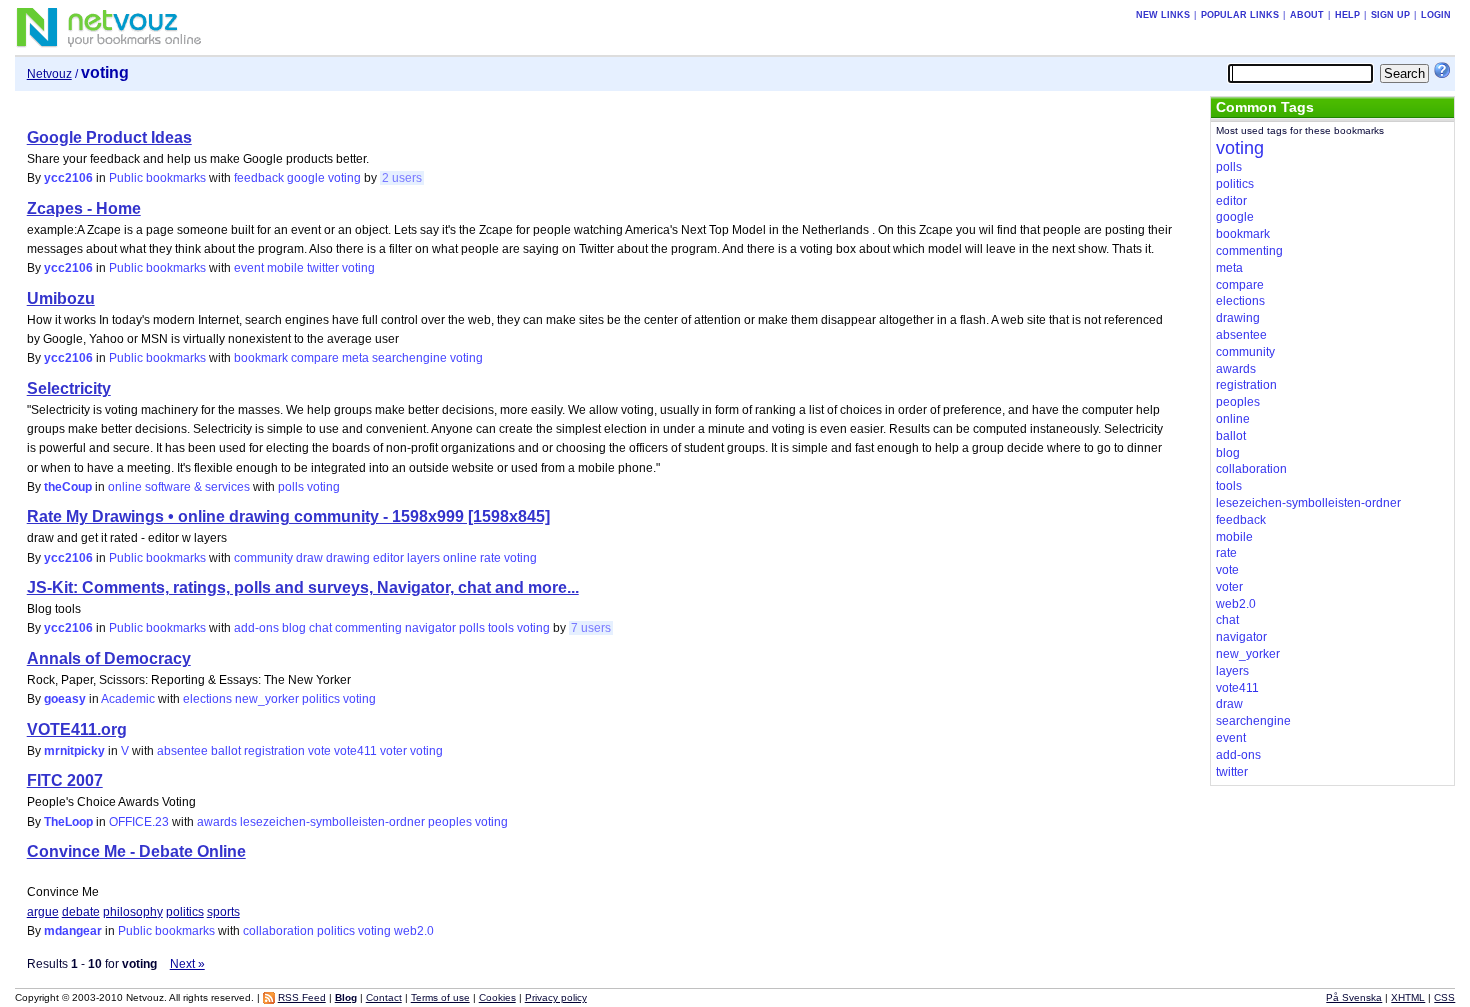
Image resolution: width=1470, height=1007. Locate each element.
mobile (285, 268)
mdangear (73, 931)
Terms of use (440, 997)
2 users (402, 178)
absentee (182, 751)
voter (393, 751)
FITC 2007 (65, 780)
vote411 (355, 751)
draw (309, 558)
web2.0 (414, 931)
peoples (450, 822)
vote (319, 751)
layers (423, 558)
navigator (430, 628)
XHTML (1408, 997)
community (263, 558)
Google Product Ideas (109, 137)
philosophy (133, 912)
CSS (1444, 997)
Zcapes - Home (84, 208)
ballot (226, 751)
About (1307, 15)
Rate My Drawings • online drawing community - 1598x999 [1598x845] (288, 516)
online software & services (179, 487)
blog (294, 628)
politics (321, 699)
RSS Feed (302, 997)
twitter (323, 268)
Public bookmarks (157, 178)
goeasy (65, 699)
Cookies (497, 997)
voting (344, 178)
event (249, 268)
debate (81, 912)
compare (315, 358)
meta (355, 358)
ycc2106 (68, 178)
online (460, 558)
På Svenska (1354, 997)
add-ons (256, 628)
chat (320, 628)
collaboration (278, 931)
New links (1163, 15)
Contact (384, 997)
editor (388, 558)
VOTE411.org (77, 729)
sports (223, 912)
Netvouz (49, 74)
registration (274, 751)
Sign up (1390, 15)
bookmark (261, 358)
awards (217, 822)
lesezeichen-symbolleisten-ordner (332, 822)
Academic (128, 699)
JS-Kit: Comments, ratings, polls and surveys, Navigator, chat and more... (303, 587)
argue (43, 912)
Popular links (1240, 15)
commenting (368, 628)
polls (291, 487)
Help (1347, 15)
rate (490, 558)
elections (207, 699)
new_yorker (267, 699)
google (306, 178)
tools (501, 628)
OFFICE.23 (139, 822)
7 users (591, 628)
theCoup (68, 487)
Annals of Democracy (109, 658)
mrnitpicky (74, 751)
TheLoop (68, 822)
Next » (187, 964)
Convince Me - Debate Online (136, 851)
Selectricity (69, 388)
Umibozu (61, 298)
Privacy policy (556, 997)
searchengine (409, 358)
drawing (348, 558)
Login (1436, 15)
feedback (259, 178)
